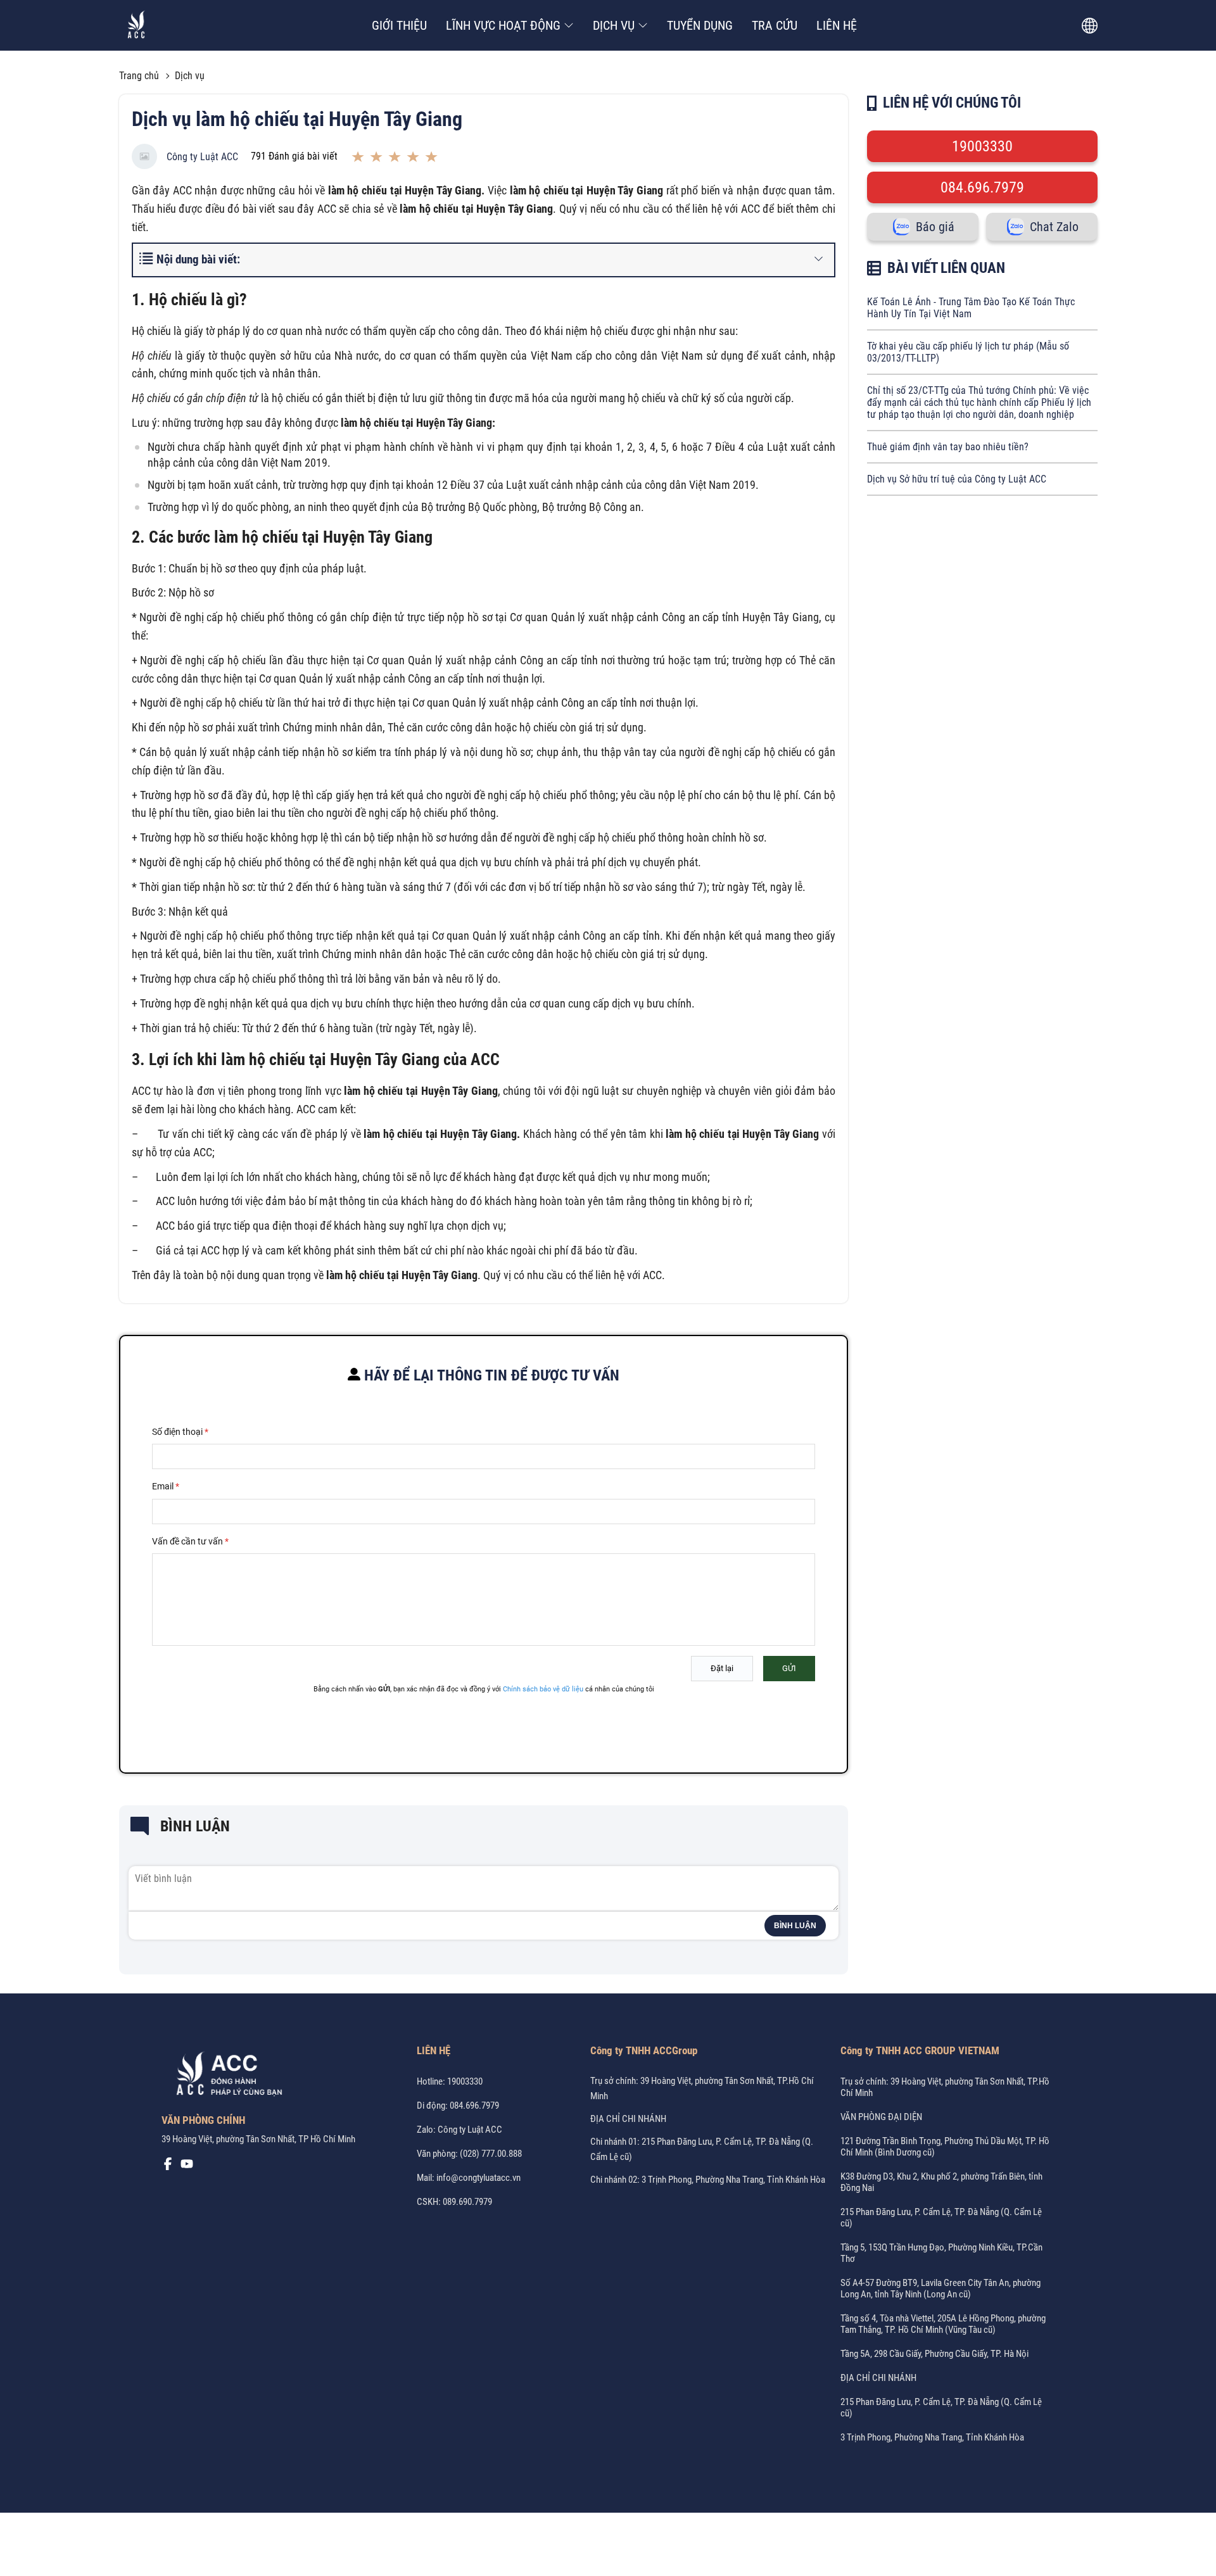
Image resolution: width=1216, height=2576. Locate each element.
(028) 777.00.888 (491, 2154)
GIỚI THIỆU (399, 25)
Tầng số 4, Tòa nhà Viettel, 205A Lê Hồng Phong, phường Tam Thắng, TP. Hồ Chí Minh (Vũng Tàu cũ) (943, 2324)
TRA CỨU (775, 25)
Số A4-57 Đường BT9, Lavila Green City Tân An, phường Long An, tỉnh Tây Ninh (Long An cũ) (940, 2289)
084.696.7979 (982, 187)
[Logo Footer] (225, 2076)
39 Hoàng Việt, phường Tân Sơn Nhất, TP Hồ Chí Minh (258, 2139)
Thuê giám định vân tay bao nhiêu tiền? (948, 447)
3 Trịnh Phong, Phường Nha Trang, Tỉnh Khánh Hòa (932, 2437)
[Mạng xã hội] (168, 2167)
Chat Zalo (1054, 227)
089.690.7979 (467, 2202)
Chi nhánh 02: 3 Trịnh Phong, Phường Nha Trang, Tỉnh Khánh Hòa (708, 2180)
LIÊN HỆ (837, 25)
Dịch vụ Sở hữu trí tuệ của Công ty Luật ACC (957, 479)
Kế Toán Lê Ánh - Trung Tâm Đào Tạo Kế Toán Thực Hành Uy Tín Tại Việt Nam (971, 308)
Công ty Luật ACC (202, 157)
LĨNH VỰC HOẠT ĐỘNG (503, 25)
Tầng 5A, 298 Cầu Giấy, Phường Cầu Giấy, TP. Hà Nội (934, 2354)
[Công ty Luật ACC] (136, 26)
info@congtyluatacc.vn (478, 2178)
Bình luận (795, 1926)
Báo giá (935, 227)
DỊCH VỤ (614, 25)
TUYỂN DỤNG (700, 25)
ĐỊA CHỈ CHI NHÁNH (628, 2119)
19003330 (982, 146)
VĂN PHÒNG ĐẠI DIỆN (881, 2117)
